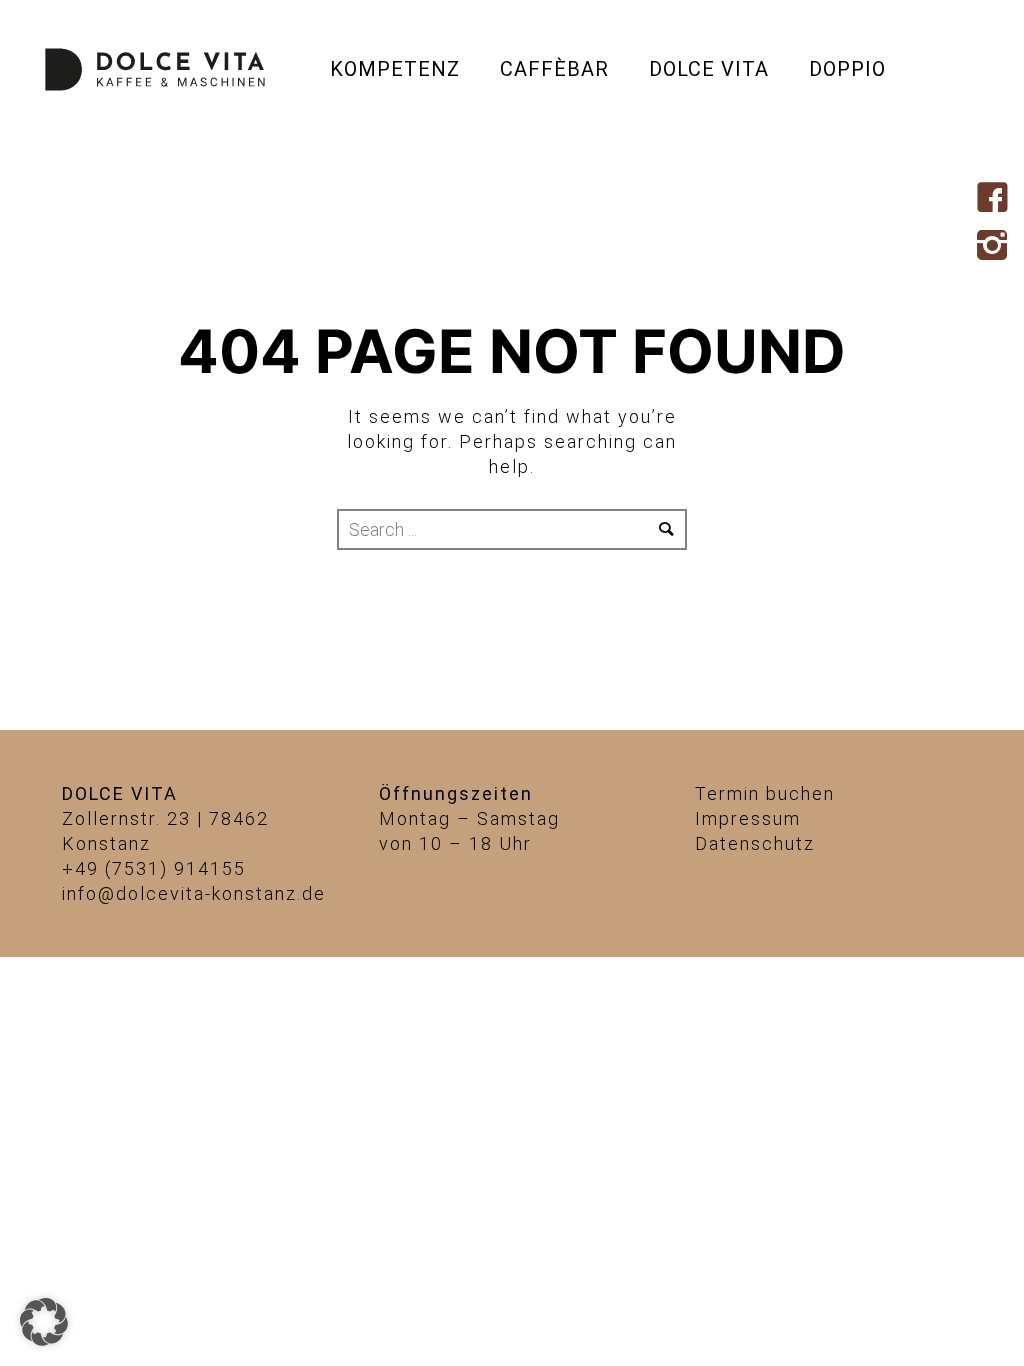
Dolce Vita (709, 69)
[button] (44, 1322)
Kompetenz (395, 69)
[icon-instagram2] (997, 247)
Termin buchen (765, 793)
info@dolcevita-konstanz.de (194, 893)
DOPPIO (847, 69)
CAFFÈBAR (554, 69)
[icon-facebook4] (997, 199)
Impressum (748, 818)
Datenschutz (755, 843)
